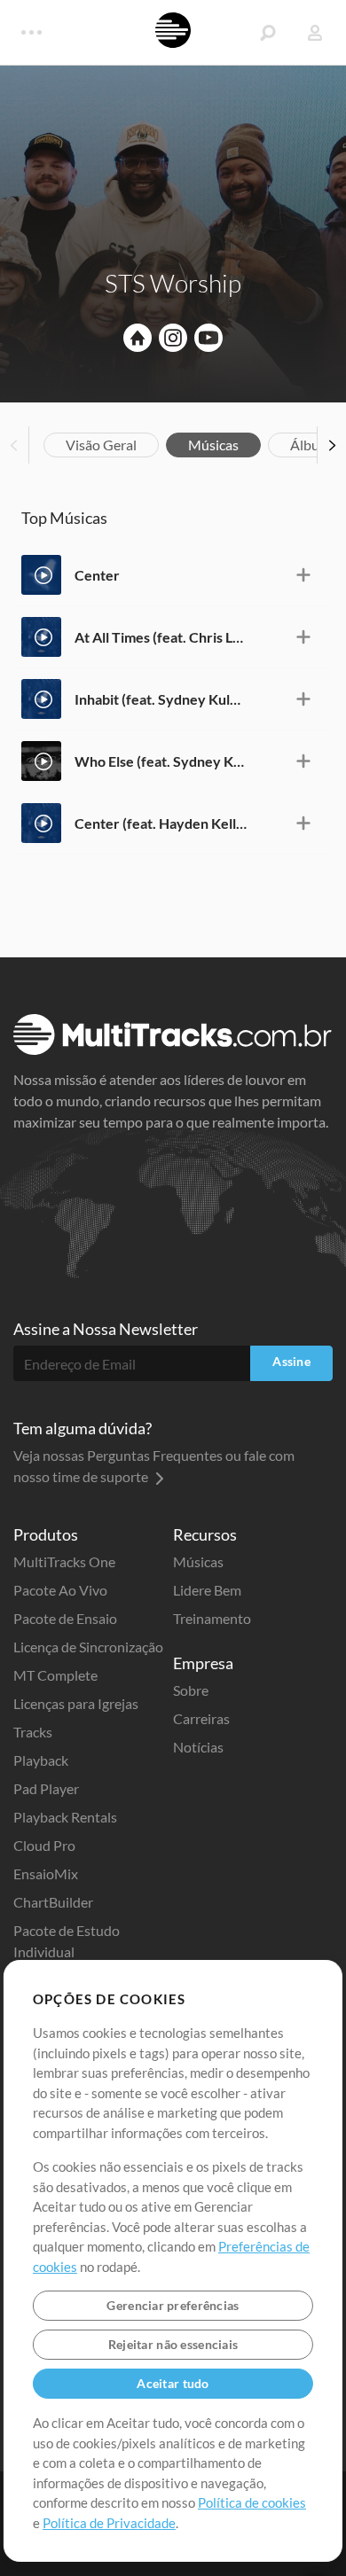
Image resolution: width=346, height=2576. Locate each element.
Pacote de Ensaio (65, 1618)
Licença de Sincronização (88, 1647)
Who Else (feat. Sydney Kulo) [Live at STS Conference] (161, 761)
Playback (41, 1760)
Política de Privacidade (109, 2523)
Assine (291, 1361)
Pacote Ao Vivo (60, 1590)
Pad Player (46, 1788)
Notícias (198, 1747)
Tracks (33, 1732)
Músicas (213, 445)
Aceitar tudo (173, 2383)
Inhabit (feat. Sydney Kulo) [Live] (161, 699)
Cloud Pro (44, 1845)
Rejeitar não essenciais (173, 2344)
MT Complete (55, 1675)
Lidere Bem (207, 1590)
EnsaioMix (46, 1873)
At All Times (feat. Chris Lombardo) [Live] (161, 637)
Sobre (191, 1690)
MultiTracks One (64, 1561)
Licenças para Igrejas (76, 1703)
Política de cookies (252, 2502)
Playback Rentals (65, 1817)
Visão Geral (101, 445)
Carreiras (201, 1718)
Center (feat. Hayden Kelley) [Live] (161, 823)
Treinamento (212, 1618)
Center (97, 575)
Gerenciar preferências (173, 2305)
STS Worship (173, 283)
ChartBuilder (53, 1902)
